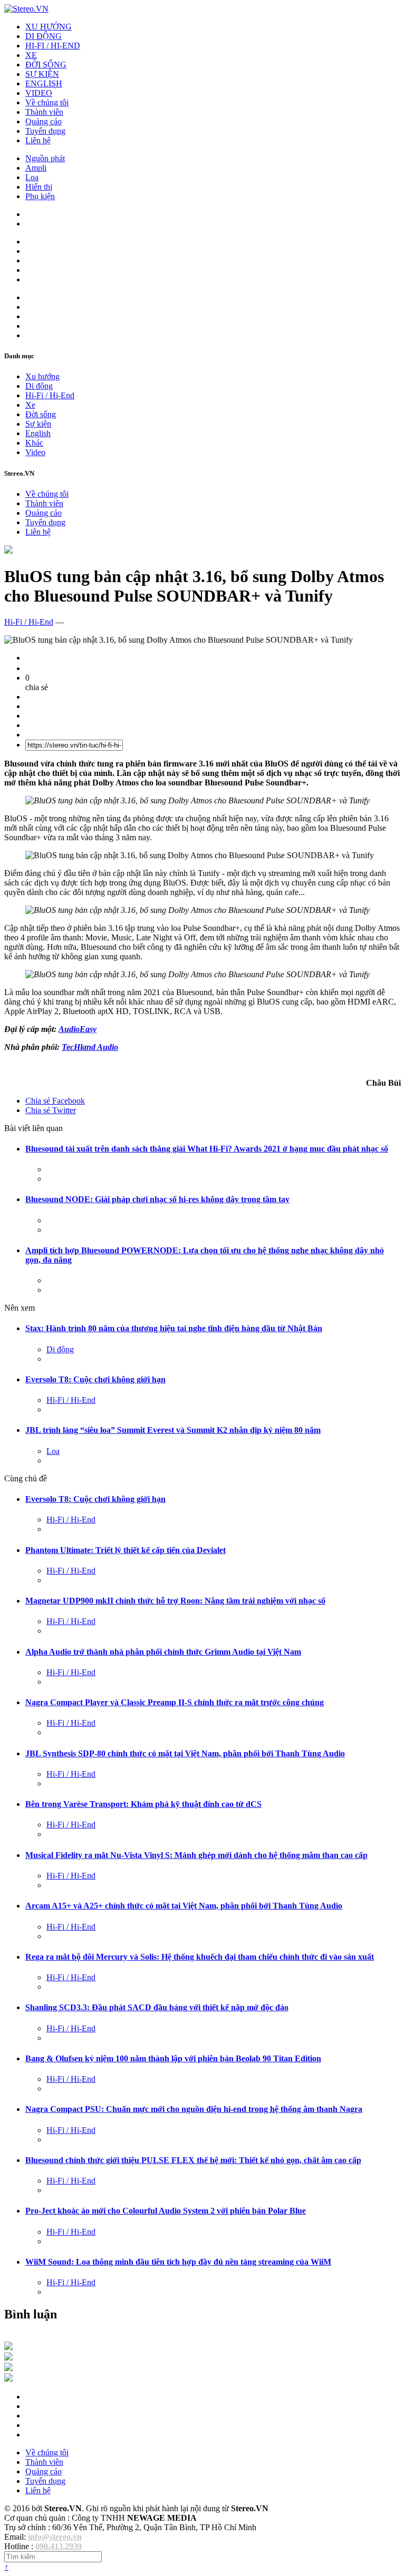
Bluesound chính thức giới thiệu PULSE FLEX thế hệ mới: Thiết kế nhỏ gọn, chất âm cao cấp (193, 2160)
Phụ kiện (40, 196)
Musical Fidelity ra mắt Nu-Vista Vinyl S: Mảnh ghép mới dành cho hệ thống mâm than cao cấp (196, 1855)
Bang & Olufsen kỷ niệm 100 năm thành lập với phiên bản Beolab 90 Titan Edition (173, 2058)
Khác (34, 443)
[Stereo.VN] (26, 9)
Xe (30, 405)
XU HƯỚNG (49, 27)
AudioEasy (78, 1029)
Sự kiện (38, 424)
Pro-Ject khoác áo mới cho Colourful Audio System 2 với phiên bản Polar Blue (166, 2211)
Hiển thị (39, 187)
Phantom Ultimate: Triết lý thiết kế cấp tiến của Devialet (126, 1550)
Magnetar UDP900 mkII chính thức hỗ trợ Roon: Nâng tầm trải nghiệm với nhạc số (175, 1601)
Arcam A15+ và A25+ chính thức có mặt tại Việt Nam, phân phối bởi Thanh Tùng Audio (184, 1906)
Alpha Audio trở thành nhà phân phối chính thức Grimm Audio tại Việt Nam (163, 1652)
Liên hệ (38, 140)
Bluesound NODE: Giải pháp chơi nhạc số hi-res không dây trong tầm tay (157, 1199)
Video (35, 452)
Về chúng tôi (47, 102)
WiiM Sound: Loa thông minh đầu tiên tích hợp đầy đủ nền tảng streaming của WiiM (178, 2262)
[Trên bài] (8, 551)
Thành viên (44, 112)
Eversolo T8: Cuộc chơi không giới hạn (95, 1379)
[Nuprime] (8, 2368)
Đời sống (41, 414)
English (38, 433)
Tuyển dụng (45, 131)
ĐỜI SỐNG (46, 65)
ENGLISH (44, 83)
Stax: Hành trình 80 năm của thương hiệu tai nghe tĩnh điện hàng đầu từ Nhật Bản (174, 1328)
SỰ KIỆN (42, 74)
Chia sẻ (55, 1101)
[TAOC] (8, 2379)
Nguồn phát (45, 158)
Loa (32, 177)
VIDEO (39, 93)
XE (31, 55)
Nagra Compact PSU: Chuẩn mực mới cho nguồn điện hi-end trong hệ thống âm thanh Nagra (194, 2109)
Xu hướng (42, 376)
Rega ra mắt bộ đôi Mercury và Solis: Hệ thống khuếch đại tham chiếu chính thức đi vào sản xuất (200, 1957)
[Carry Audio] (8, 2358)
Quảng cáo (44, 121)
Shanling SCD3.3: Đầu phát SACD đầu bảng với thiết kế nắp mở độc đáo (157, 2007)
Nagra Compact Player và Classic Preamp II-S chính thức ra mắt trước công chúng (175, 1702)
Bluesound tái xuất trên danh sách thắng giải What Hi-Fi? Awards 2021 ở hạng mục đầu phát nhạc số (207, 1149)
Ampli (36, 168)
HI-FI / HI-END (53, 46)
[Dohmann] (8, 2347)
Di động (39, 386)
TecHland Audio (90, 1047)
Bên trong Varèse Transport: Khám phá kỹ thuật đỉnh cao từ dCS (143, 1804)
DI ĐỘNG (44, 36)
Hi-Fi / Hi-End (50, 395)
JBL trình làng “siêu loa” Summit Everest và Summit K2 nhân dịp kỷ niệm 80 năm (173, 1430)
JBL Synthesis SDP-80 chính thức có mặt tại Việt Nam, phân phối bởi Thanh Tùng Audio (185, 1753)
